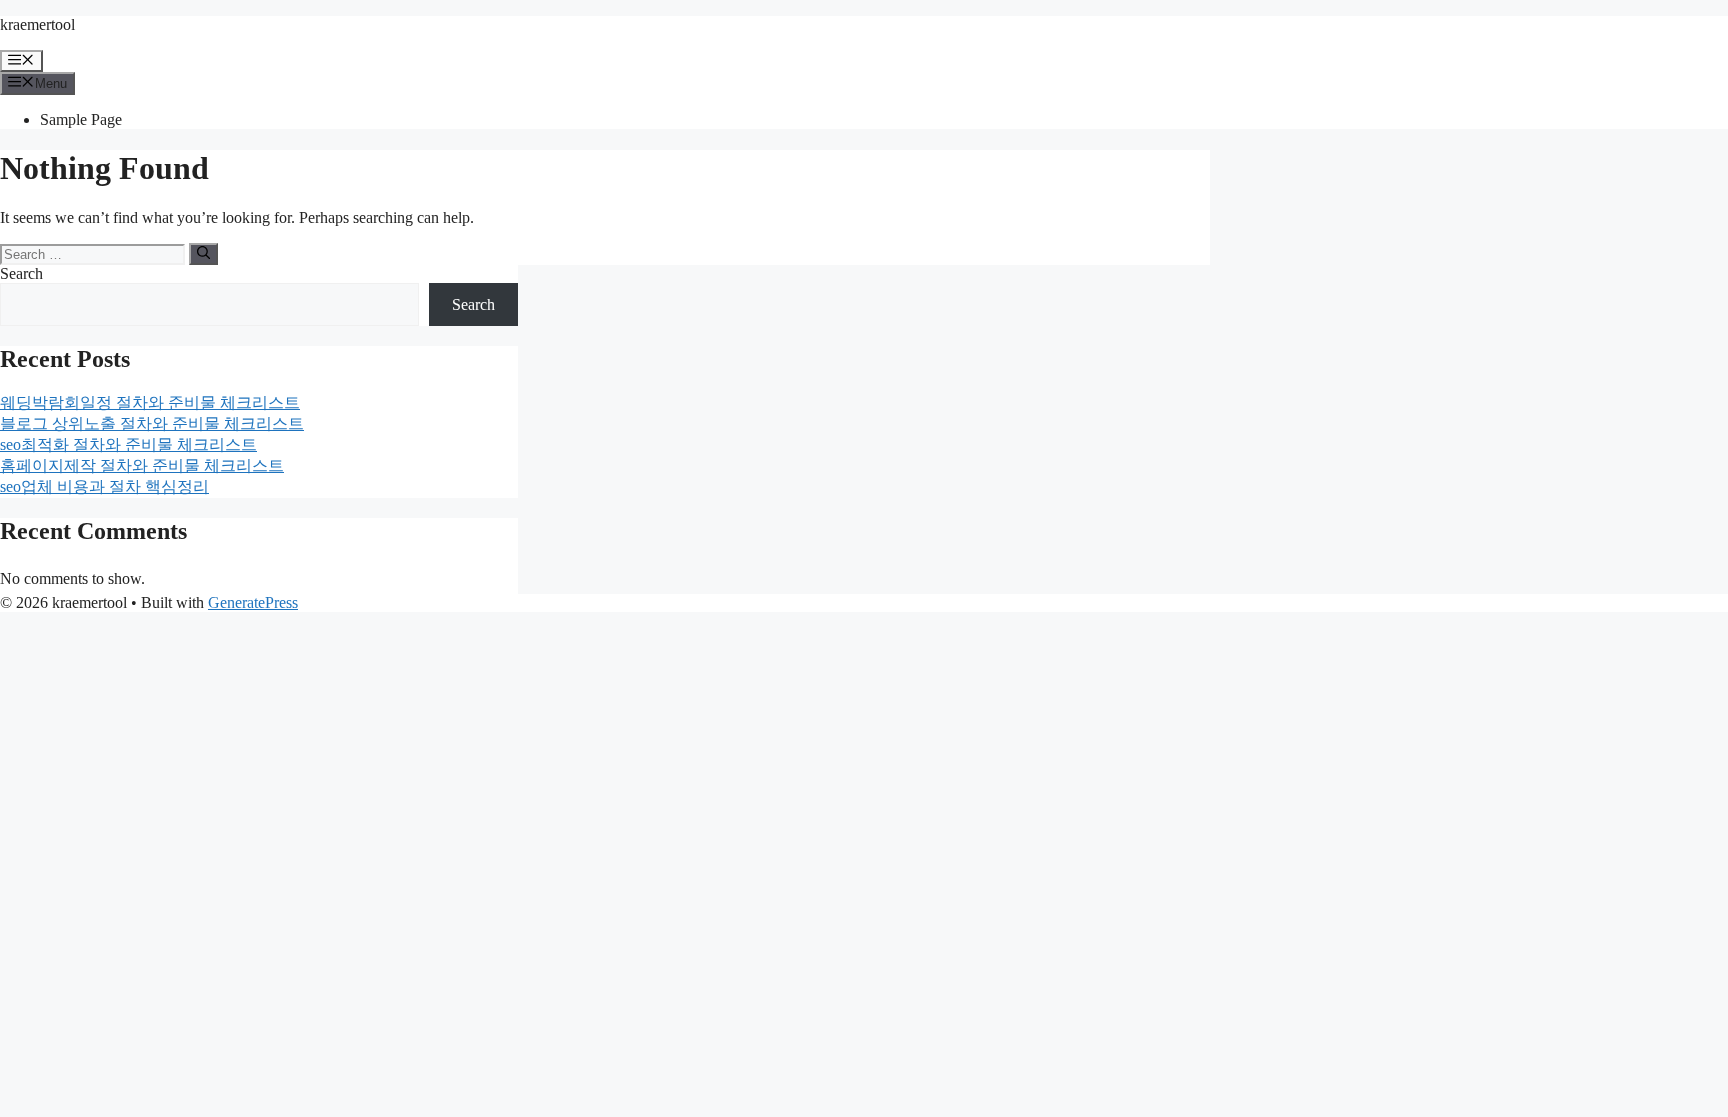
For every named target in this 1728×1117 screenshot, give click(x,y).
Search (21, 273)
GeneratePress (253, 602)
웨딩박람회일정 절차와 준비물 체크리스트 (150, 402)
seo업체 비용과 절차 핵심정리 (104, 486)
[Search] (203, 254)
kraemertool (37, 24)
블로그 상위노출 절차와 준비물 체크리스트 (152, 423)
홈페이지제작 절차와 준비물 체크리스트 (142, 465)
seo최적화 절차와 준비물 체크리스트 (128, 444)
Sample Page (81, 119)
